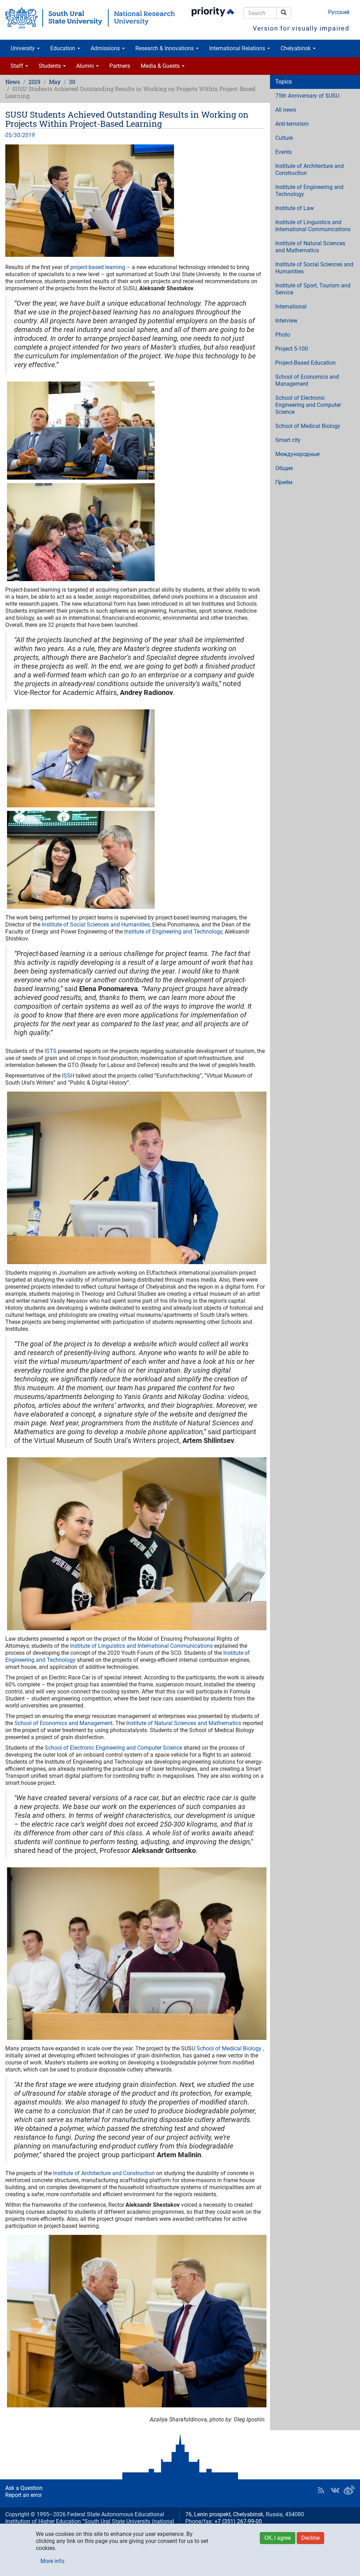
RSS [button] (321, 2490)
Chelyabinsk (296, 48)
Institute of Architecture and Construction (105, 2173)
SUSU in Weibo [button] (349, 2490)
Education (63, 48)
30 (72, 82)
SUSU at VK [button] (335, 2490)
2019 (34, 82)
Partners (120, 66)
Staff (18, 66)
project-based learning (98, 267)
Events (284, 152)
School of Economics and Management (63, 1723)
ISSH (69, 1076)
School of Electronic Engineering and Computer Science (113, 1748)
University (23, 48)
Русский (339, 12)
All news (286, 110)
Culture (284, 138)
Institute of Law (295, 208)
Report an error (24, 2495)
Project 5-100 (292, 349)
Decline (310, 2538)
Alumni (86, 66)
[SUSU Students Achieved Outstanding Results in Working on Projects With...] (135, 201)
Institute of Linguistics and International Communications (141, 1646)
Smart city (288, 440)
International (291, 307)
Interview (286, 321)
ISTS (51, 1051)
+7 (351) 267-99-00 (238, 2521)
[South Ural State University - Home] (90, 18)
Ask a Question (24, 2488)
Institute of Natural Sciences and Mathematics (184, 1723)
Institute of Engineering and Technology (173, 932)
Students (50, 66)
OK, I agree (278, 2538)
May (55, 82)
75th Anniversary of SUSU (307, 96)
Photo (283, 335)
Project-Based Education (306, 363)
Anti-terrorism (292, 124)
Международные (297, 454)
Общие (284, 468)
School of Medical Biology (229, 2048)
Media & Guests (161, 66)
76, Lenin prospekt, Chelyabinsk (224, 2514)
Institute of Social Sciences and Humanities (96, 925)
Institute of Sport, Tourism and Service (313, 289)
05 (8, 135)
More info (52, 2561)
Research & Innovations (165, 48)
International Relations (238, 48)
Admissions (106, 48)
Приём (284, 482)
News (13, 82)
